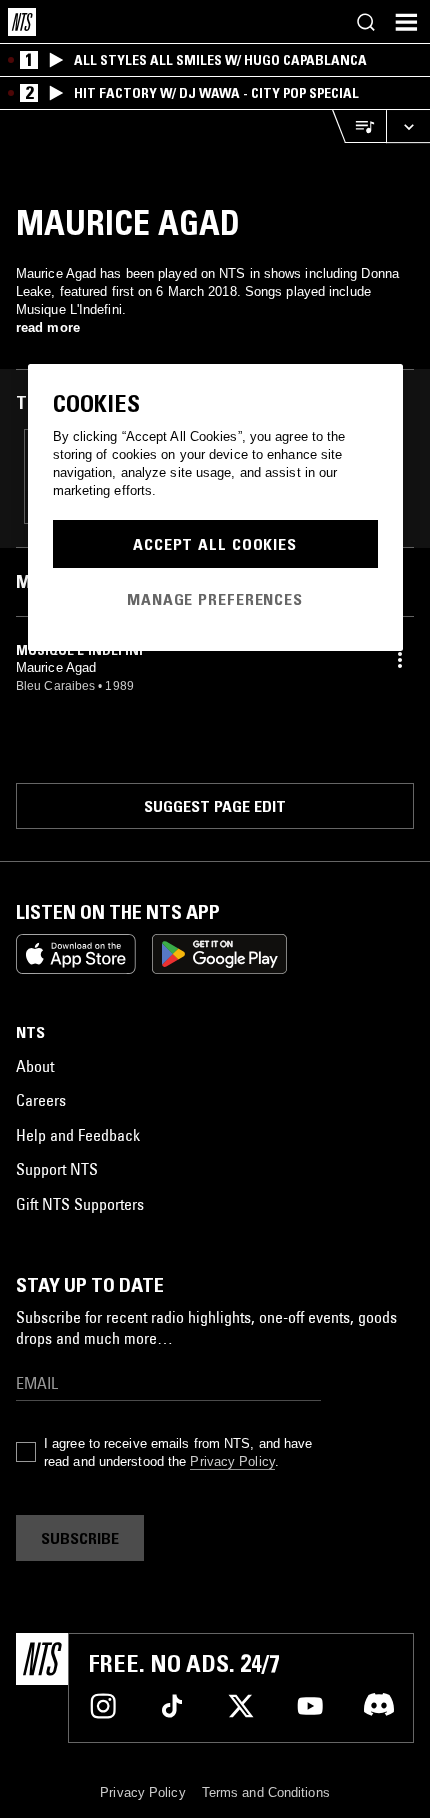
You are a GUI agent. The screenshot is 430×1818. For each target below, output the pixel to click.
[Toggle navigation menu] (406, 22)
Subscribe (80, 1538)
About (35, 1066)
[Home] (22, 22)
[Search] (366, 22)
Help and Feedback (78, 1135)
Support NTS (57, 1169)
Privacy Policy (232, 1461)
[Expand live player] (408, 126)
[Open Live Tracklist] (359, 126)
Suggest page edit (215, 806)
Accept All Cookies (215, 544)
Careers (41, 1100)
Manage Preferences (215, 599)
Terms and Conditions (266, 1792)
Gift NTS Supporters (80, 1204)
